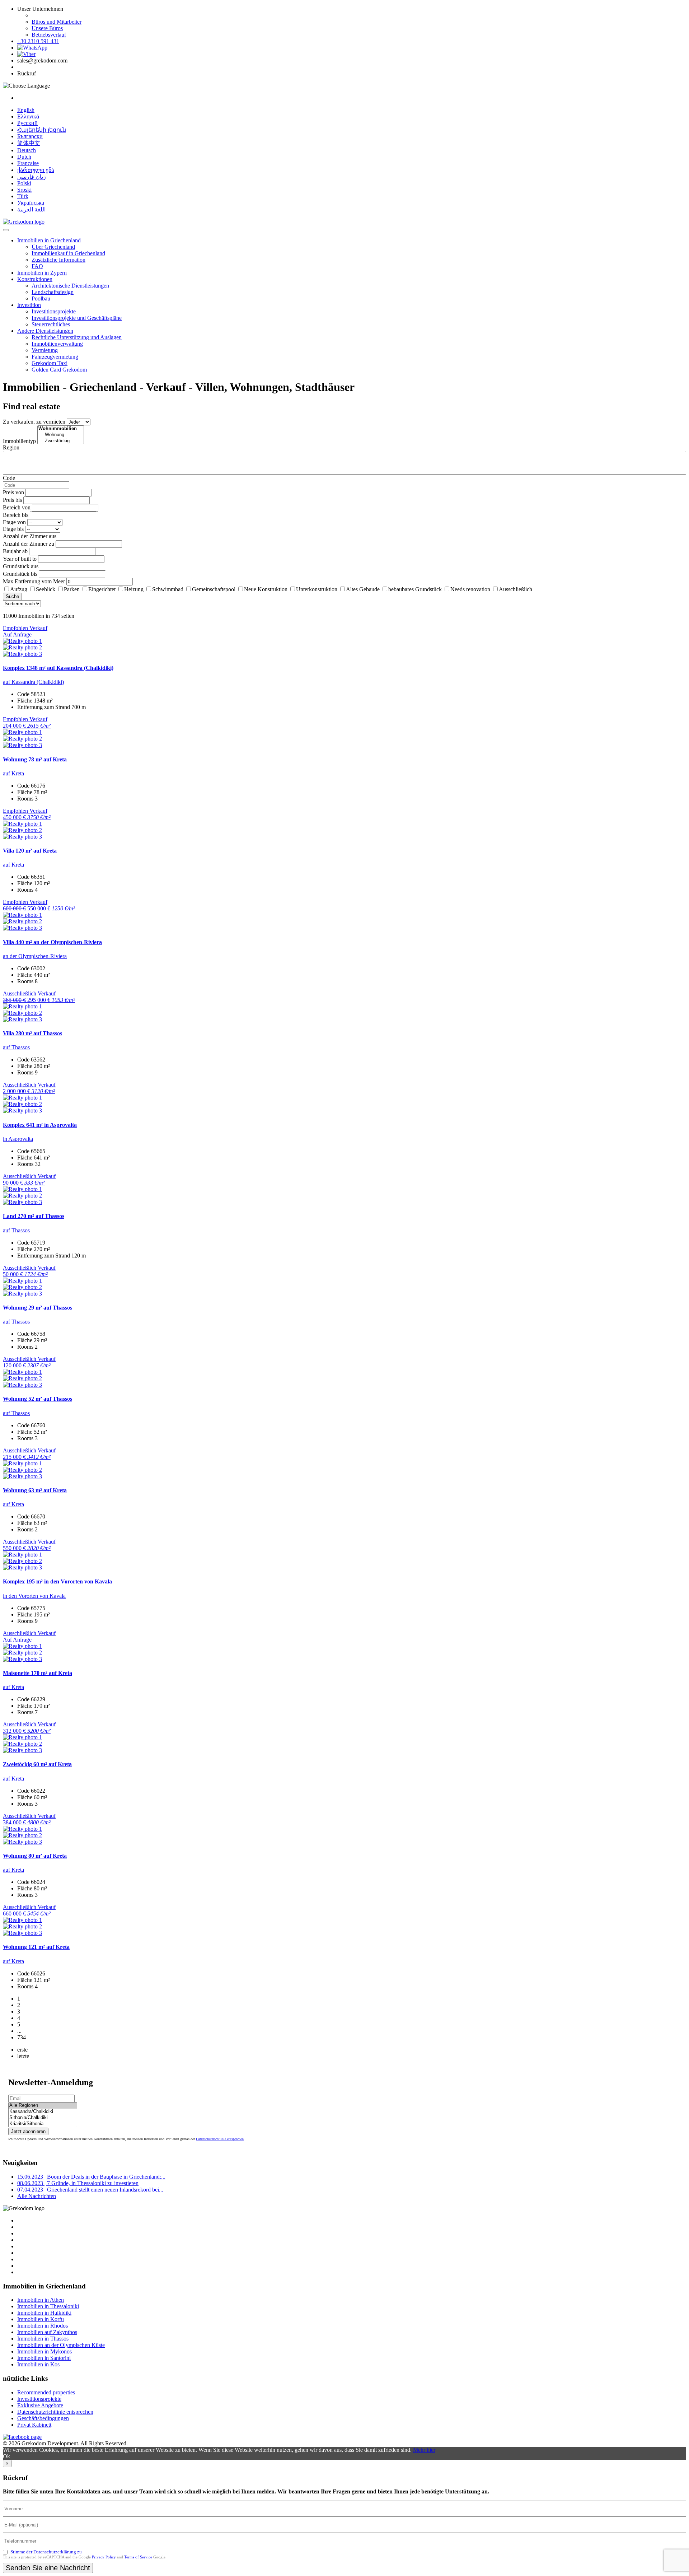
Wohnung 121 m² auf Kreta (36, 1947)
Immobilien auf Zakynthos (47, 2332)
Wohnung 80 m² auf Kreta (35, 1856)
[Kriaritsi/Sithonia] (43, 2124)
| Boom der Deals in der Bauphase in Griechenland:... (91, 2177)
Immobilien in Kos (38, 2364)
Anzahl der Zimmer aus (30, 536)
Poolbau (41, 298)
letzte (23, 2056)
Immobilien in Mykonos (44, 2351)
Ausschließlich (515, 589)
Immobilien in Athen (41, 2300)
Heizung (134, 589)
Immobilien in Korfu (41, 2319)
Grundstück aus (21, 566)
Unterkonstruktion (317, 589)
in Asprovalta (18, 1139)
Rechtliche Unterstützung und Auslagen (77, 337)
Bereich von (17, 507)
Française (28, 163)
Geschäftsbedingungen (43, 2418)
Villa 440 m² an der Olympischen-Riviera (52, 942)
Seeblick (46, 589)
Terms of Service (138, 2557)
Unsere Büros (47, 28)
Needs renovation (470, 589)
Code (9, 478)
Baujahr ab (15, 551)
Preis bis (12, 500)
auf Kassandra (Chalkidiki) (33, 682)
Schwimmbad (168, 589)
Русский (27, 123)
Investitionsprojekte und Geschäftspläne (77, 318)
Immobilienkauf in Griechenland (68, 253)
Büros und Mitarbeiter (57, 22)
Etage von (14, 522)
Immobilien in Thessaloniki (48, 2306)
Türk (23, 196)
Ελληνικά (28, 116)
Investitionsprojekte (54, 311)
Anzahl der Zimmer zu (29, 544)
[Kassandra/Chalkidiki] (43, 2112)
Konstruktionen (35, 279)
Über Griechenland (53, 247)
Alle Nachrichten (37, 2196)
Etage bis (13, 529)
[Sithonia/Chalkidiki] (43, 2118)
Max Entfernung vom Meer (34, 581)
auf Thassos (16, 1047)
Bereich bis (16, 515)
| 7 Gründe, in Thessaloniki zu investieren (78, 2183)
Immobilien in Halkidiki (44, 2313)
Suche (12, 596)
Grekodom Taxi (50, 363)
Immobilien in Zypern (42, 273)
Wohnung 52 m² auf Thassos (38, 1399)
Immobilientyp (19, 441)
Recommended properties (46, 2392)
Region (11, 447)
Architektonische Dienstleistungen (70, 286)
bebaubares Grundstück (415, 589)
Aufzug (19, 589)
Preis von (13, 492)
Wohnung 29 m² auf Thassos (38, 1308)
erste (22, 2050)
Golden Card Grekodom (59, 370)
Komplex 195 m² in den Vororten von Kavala (57, 1581)
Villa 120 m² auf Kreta (30, 851)
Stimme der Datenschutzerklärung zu (46, 2552)
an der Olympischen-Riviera (35, 956)
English (26, 110)
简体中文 (29, 143)
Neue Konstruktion (266, 589)
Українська (31, 203)
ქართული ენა (36, 170)
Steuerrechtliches (51, 324)
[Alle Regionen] (43, 2106)
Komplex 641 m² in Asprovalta (40, 1125)
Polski (24, 183)
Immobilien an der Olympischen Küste (61, 2345)
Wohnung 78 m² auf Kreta (35, 759)
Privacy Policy (104, 2557)
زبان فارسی (32, 177)
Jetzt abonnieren (28, 2131)
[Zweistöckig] (61, 441)
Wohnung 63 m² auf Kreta (35, 1490)
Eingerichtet (102, 589)
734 (22, 2037)
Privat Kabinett (34, 2425)
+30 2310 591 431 (38, 41)
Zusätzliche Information (58, 260)
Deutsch (27, 150)
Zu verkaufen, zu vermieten (34, 422)
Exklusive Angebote (40, 2405)
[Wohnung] (61, 435)
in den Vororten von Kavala (34, 1596)
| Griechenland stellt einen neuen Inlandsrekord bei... (90, 2190)
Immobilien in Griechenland (49, 240)
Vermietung (45, 350)
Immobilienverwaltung (57, 344)
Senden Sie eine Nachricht (48, 2568)
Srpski (24, 190)
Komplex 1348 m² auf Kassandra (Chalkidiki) (58, 668)
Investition (29, 305)
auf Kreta (13, 773)
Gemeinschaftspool (214, 589)
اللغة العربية (31, 209)
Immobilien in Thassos (43, 2339)
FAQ (37, 266)
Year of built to (20, 559)
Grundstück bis (20, 574)
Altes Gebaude (363, 589)
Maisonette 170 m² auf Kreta (38, 1673)
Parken (72, 589)
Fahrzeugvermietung (55, 357)
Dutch (24, 157)
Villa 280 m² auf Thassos (32, 1033)
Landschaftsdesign (53, 292)
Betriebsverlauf (49, 35)
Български (30, 136)
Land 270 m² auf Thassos (34, 1216)
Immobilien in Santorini (44, 2358)
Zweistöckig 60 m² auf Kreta (37, 1764)
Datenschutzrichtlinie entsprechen (220, 2139)
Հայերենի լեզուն (42, 130)
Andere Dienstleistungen (45, 331)
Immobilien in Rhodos (43, 2326)
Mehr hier (424, 2450)
